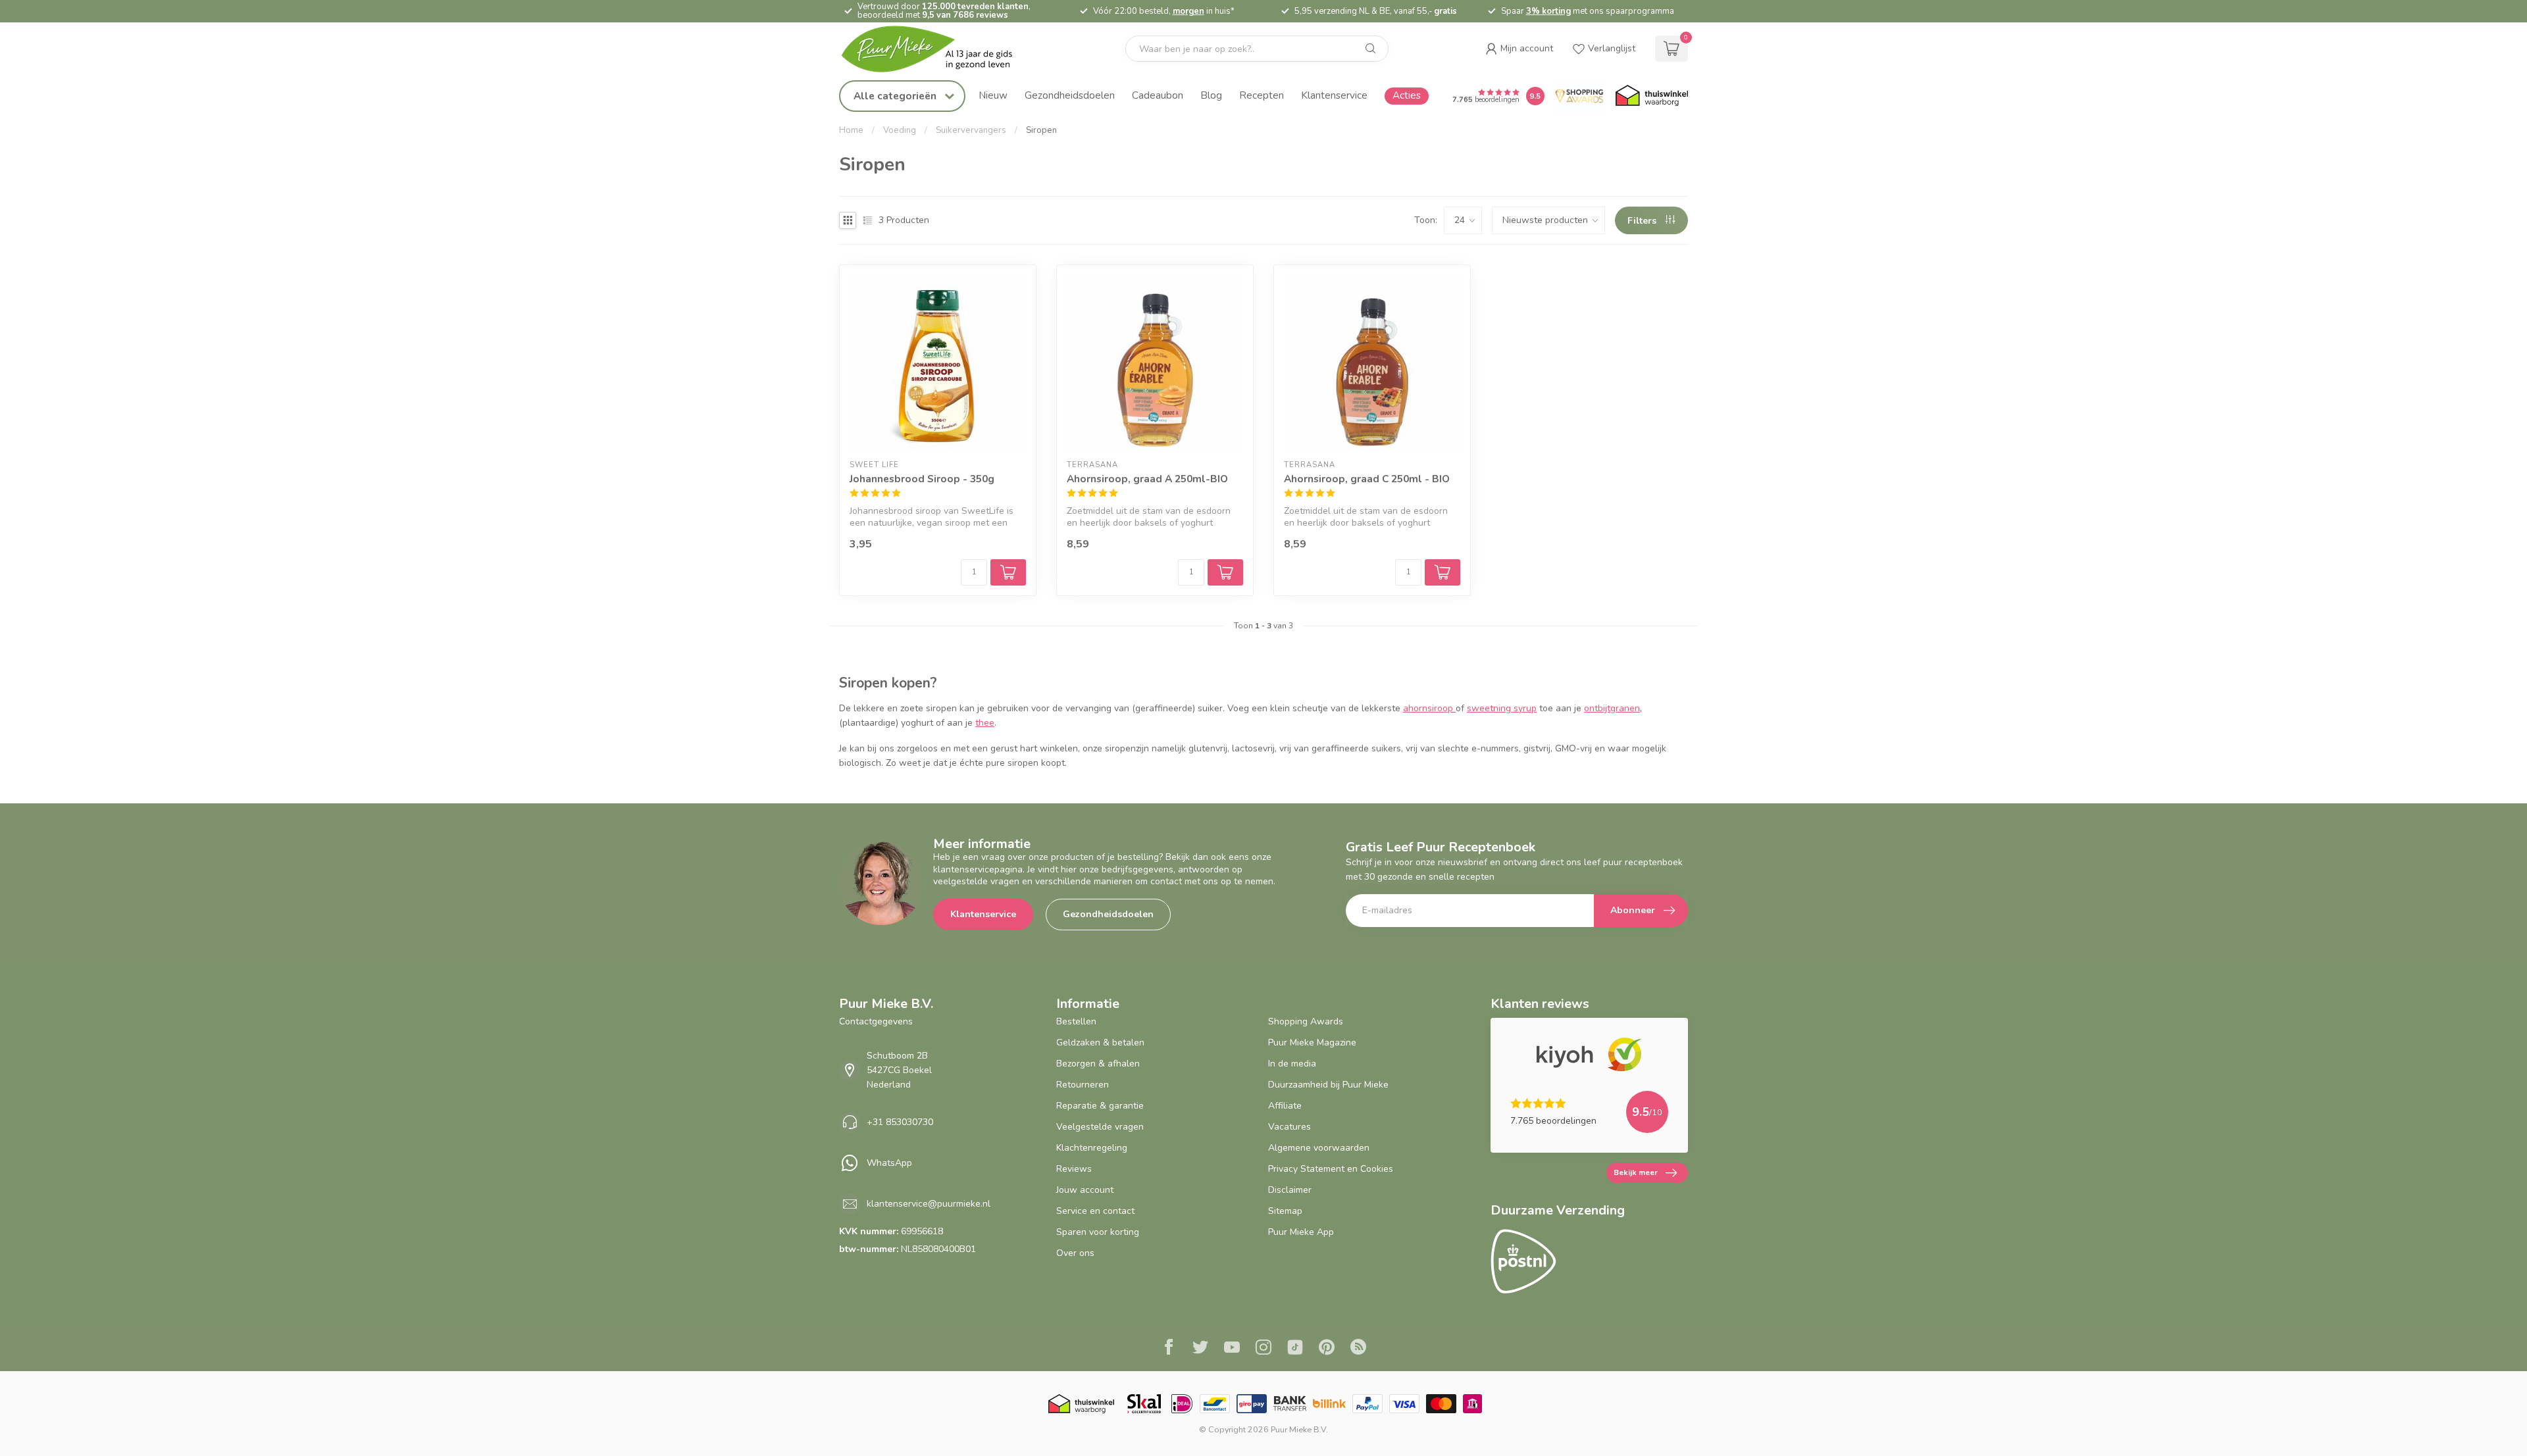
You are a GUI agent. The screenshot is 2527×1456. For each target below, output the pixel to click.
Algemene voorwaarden (1319, 1148)
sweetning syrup (1502, 708)
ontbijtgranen (1612, 708)
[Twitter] (1200, 1349)
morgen (1188, 11)
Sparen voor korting (1098, 1232)
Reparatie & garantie (1100, 1106)
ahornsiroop (1429, 708)
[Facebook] (1169, 1349)
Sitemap (1285, 1211)
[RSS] (1358, 1349)
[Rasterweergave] (848, 220)
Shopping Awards (1306, 1021)
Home (851, 130)
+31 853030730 (900, 1122)
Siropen (1041, 130)
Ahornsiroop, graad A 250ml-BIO (1147, 479)
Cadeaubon (1158, 95)
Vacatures (1289, 1127)
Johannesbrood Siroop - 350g (922, 479)
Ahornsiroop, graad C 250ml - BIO (1367, 479)
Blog (1211, 95)
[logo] (938, 49)
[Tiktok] (1295, 1349)
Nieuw (993, 95)
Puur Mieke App (1301, 1232)
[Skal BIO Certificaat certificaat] (1144, 1404)
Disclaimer (1290, 1190)
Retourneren (1083, 1085)
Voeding (900, 130)
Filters (1643, 221)
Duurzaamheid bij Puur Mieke (1328, 1085)
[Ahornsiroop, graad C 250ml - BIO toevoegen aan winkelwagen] (1442, 572)
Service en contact (1095, 1211)
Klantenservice (1334, 95)
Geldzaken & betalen (1100, 1042)
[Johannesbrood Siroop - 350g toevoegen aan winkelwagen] (1008, 572)
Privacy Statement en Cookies (1331, 1169)
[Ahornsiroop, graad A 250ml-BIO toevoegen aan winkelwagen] (1225, 572)
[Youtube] (1232, 1349)
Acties (1407, 95)
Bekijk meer (1636, 1172)
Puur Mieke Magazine (1312, 1042)
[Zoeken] (1371, 49)
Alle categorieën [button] (896, 96)
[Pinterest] (1327, 1349)
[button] (1519, 49)
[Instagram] (1263, 1349)
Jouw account (1085, 1190)
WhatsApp (889, 1163)
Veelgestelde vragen (1100, 1127)
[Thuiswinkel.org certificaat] (1652, 96)
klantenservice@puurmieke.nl (929, 1204)
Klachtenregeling (1092, 1148)
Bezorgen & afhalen (1098, 1064)
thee (985, 723)
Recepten (1262, 95)
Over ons (1075, 1253)
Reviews (1074, 1169)
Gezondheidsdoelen (1070, 95)
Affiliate (1285, 1106)
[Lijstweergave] (867, 220)
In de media (1292, 1064)
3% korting (1548, 11)
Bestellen (1076, 1021)
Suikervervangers (971, 130)
